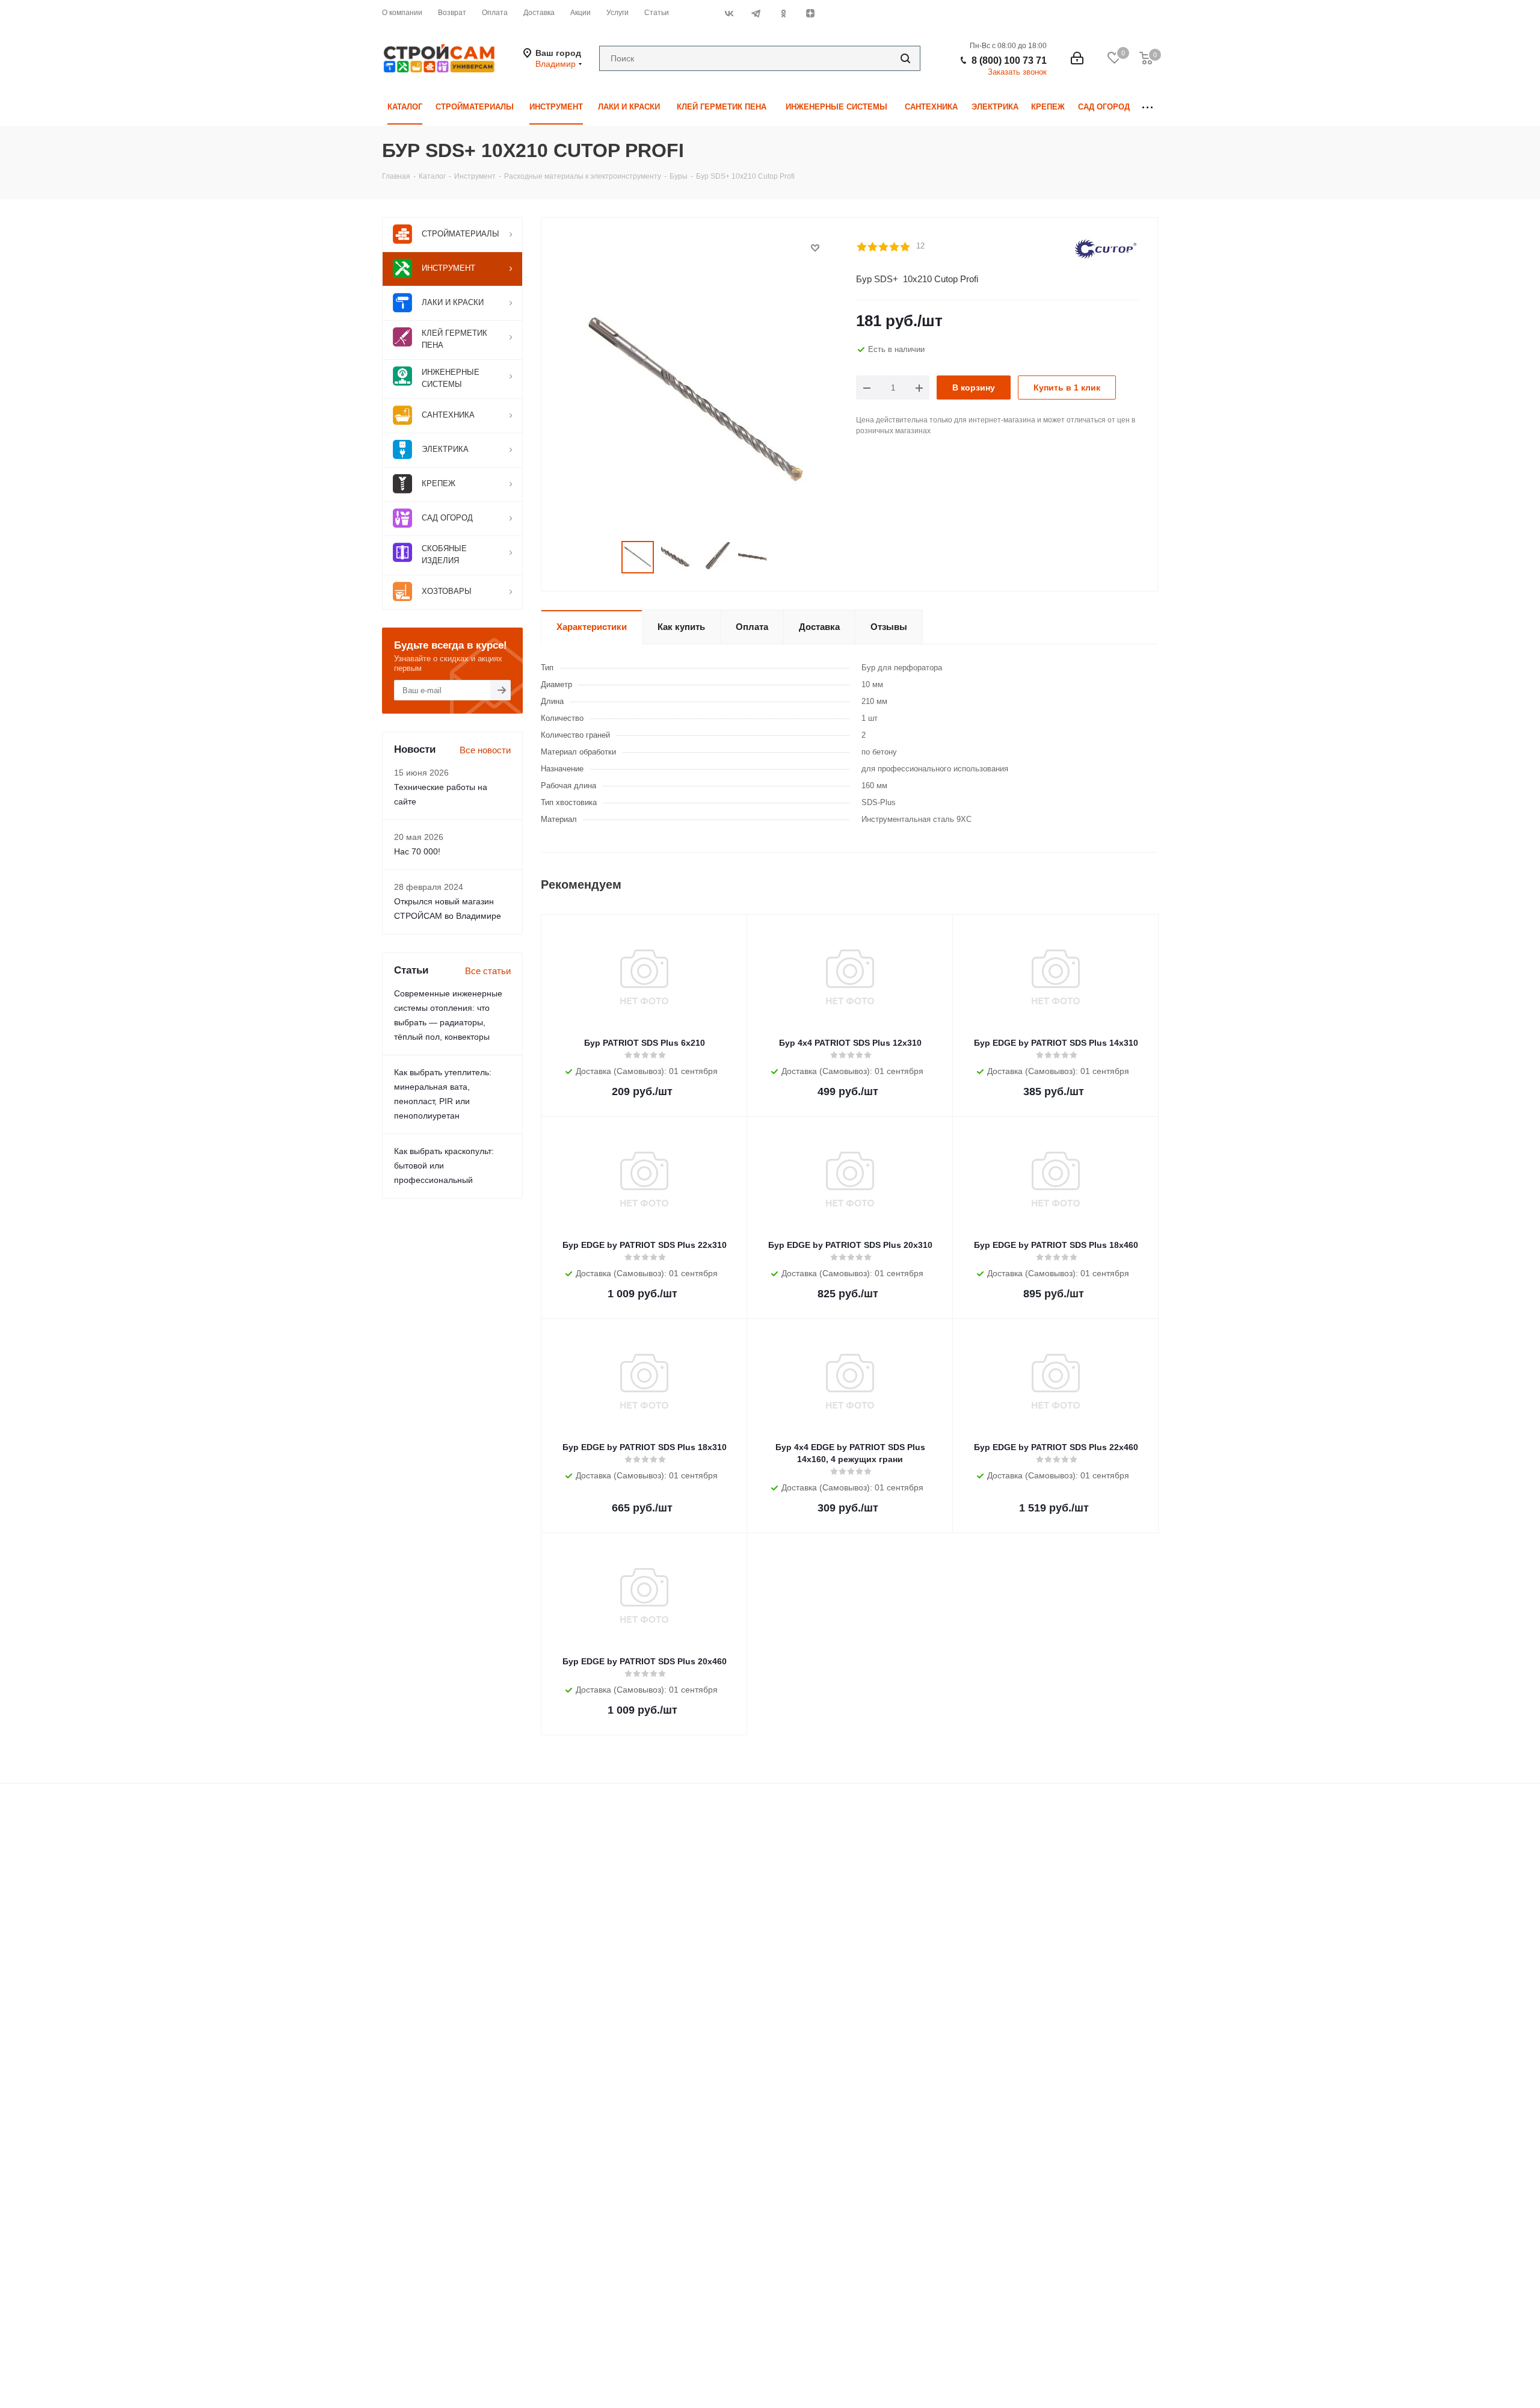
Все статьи (488, 971)
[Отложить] (815, 248)
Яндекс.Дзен (810, 13)
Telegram (756, 13)
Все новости (485, 750)
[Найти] (905, 58)
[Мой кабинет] (1077, 58)
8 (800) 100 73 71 (1009, 60)
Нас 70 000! (417, 851)
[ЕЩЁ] (1147, 107)
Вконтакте (729, 13)
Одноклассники (783, 13)
